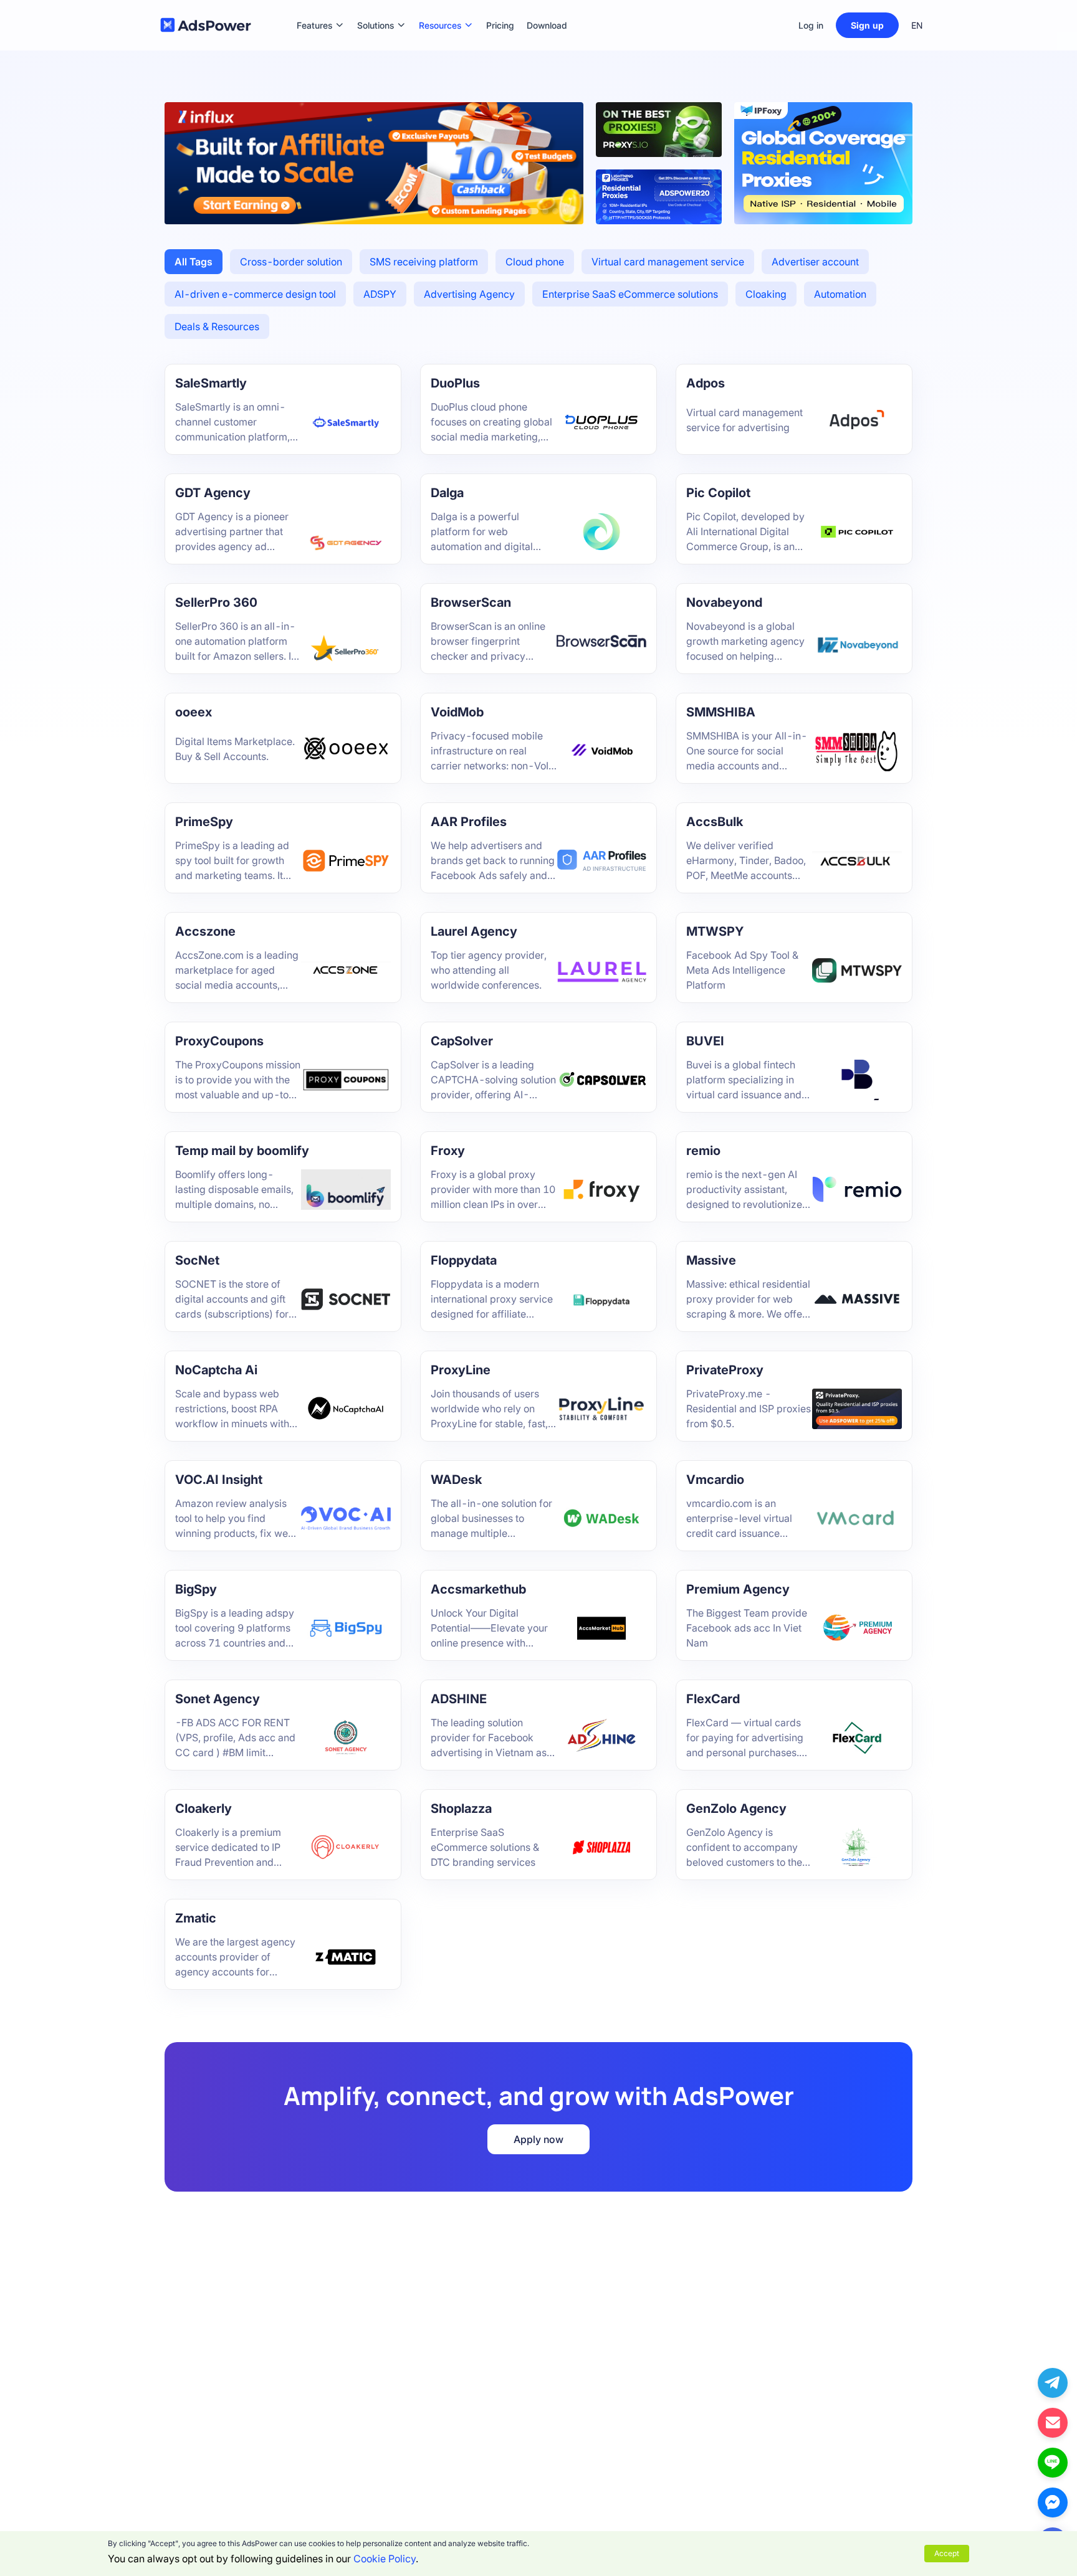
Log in (811, 25)
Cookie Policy (385, 2559)
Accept (947, 2553)
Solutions (376, 7)
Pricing (500, 7)
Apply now (538, 2139)
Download (547, 7)
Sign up (867, 25)
